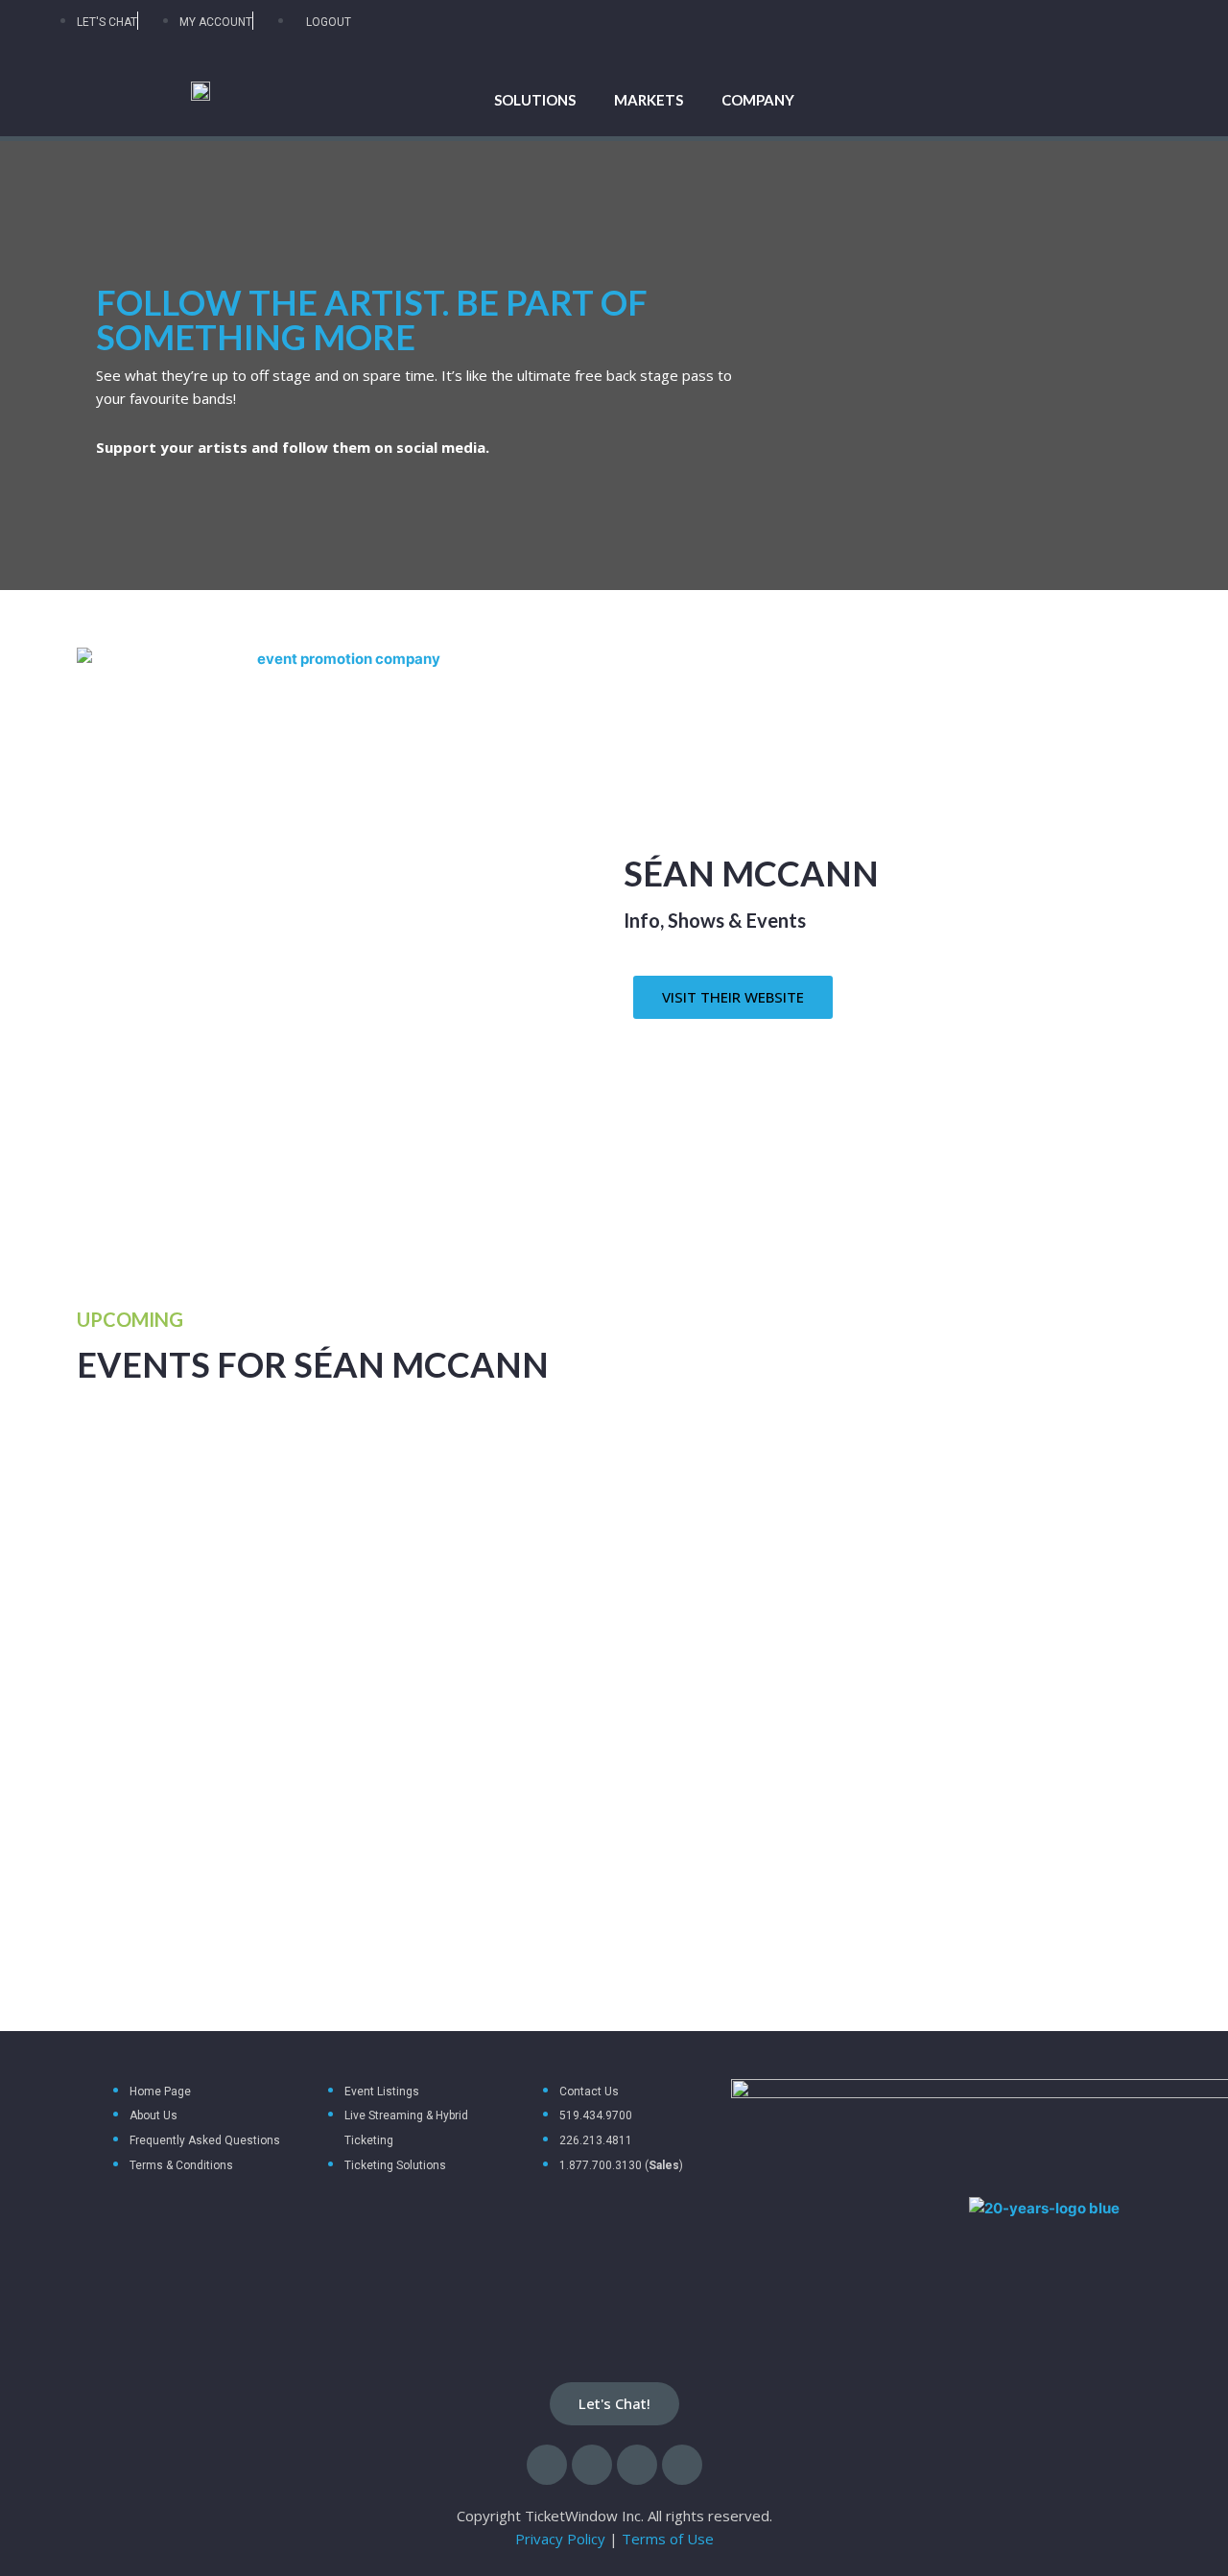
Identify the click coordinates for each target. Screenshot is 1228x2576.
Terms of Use (668, 2539)
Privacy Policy (560, 2539)
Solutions (535, 100)
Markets (649, 100)
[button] (733, 997)
